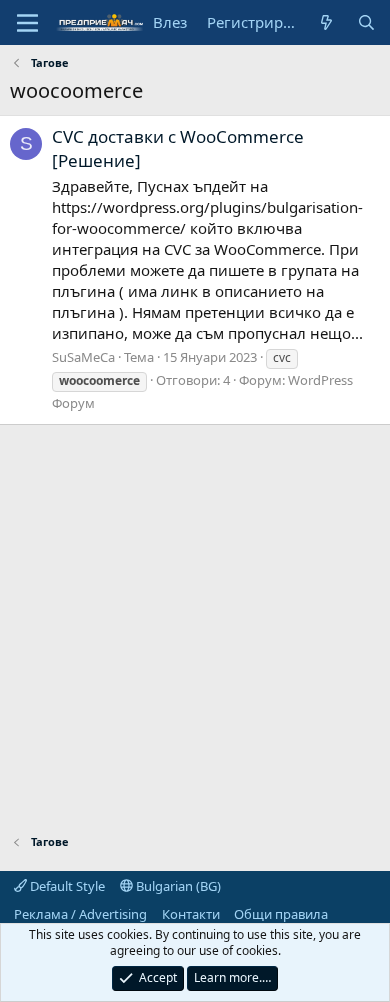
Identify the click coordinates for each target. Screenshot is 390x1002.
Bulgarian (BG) (177, 886)
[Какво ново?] (326, 22)
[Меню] (27, 23)
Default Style (66, 886)
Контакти (191, 914)
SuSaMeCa (83, 357)
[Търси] (366, 22)
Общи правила (281, 914)
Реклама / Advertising (80, 914)
